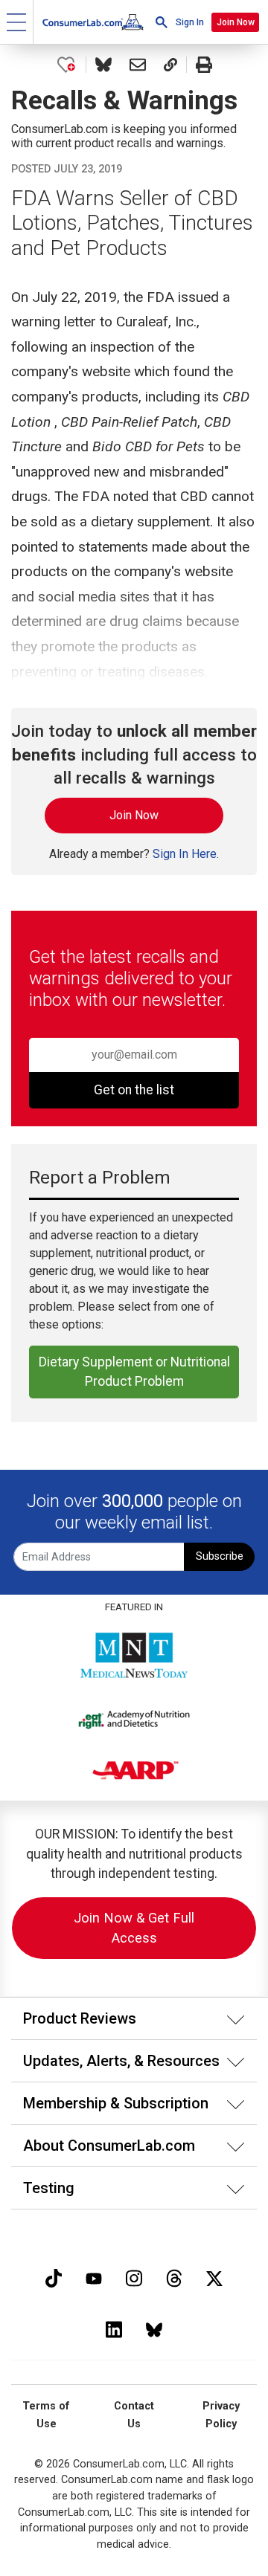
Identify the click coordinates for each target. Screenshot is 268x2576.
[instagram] (134, 2277)
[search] (162, 22)
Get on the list (134, 1090)
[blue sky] (154, 2328)
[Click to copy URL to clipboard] (170, 65)
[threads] (174, 2277)
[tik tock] (54, 2277)
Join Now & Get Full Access (134, 1928)
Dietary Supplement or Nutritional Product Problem (134, 1372)
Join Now (236, 22)
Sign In (190, 22)
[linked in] (114, 2328)
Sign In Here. (186, 854)
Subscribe (220, 1556)
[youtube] (94, 2277)
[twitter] (214, 2277)
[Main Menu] (17, 22)
